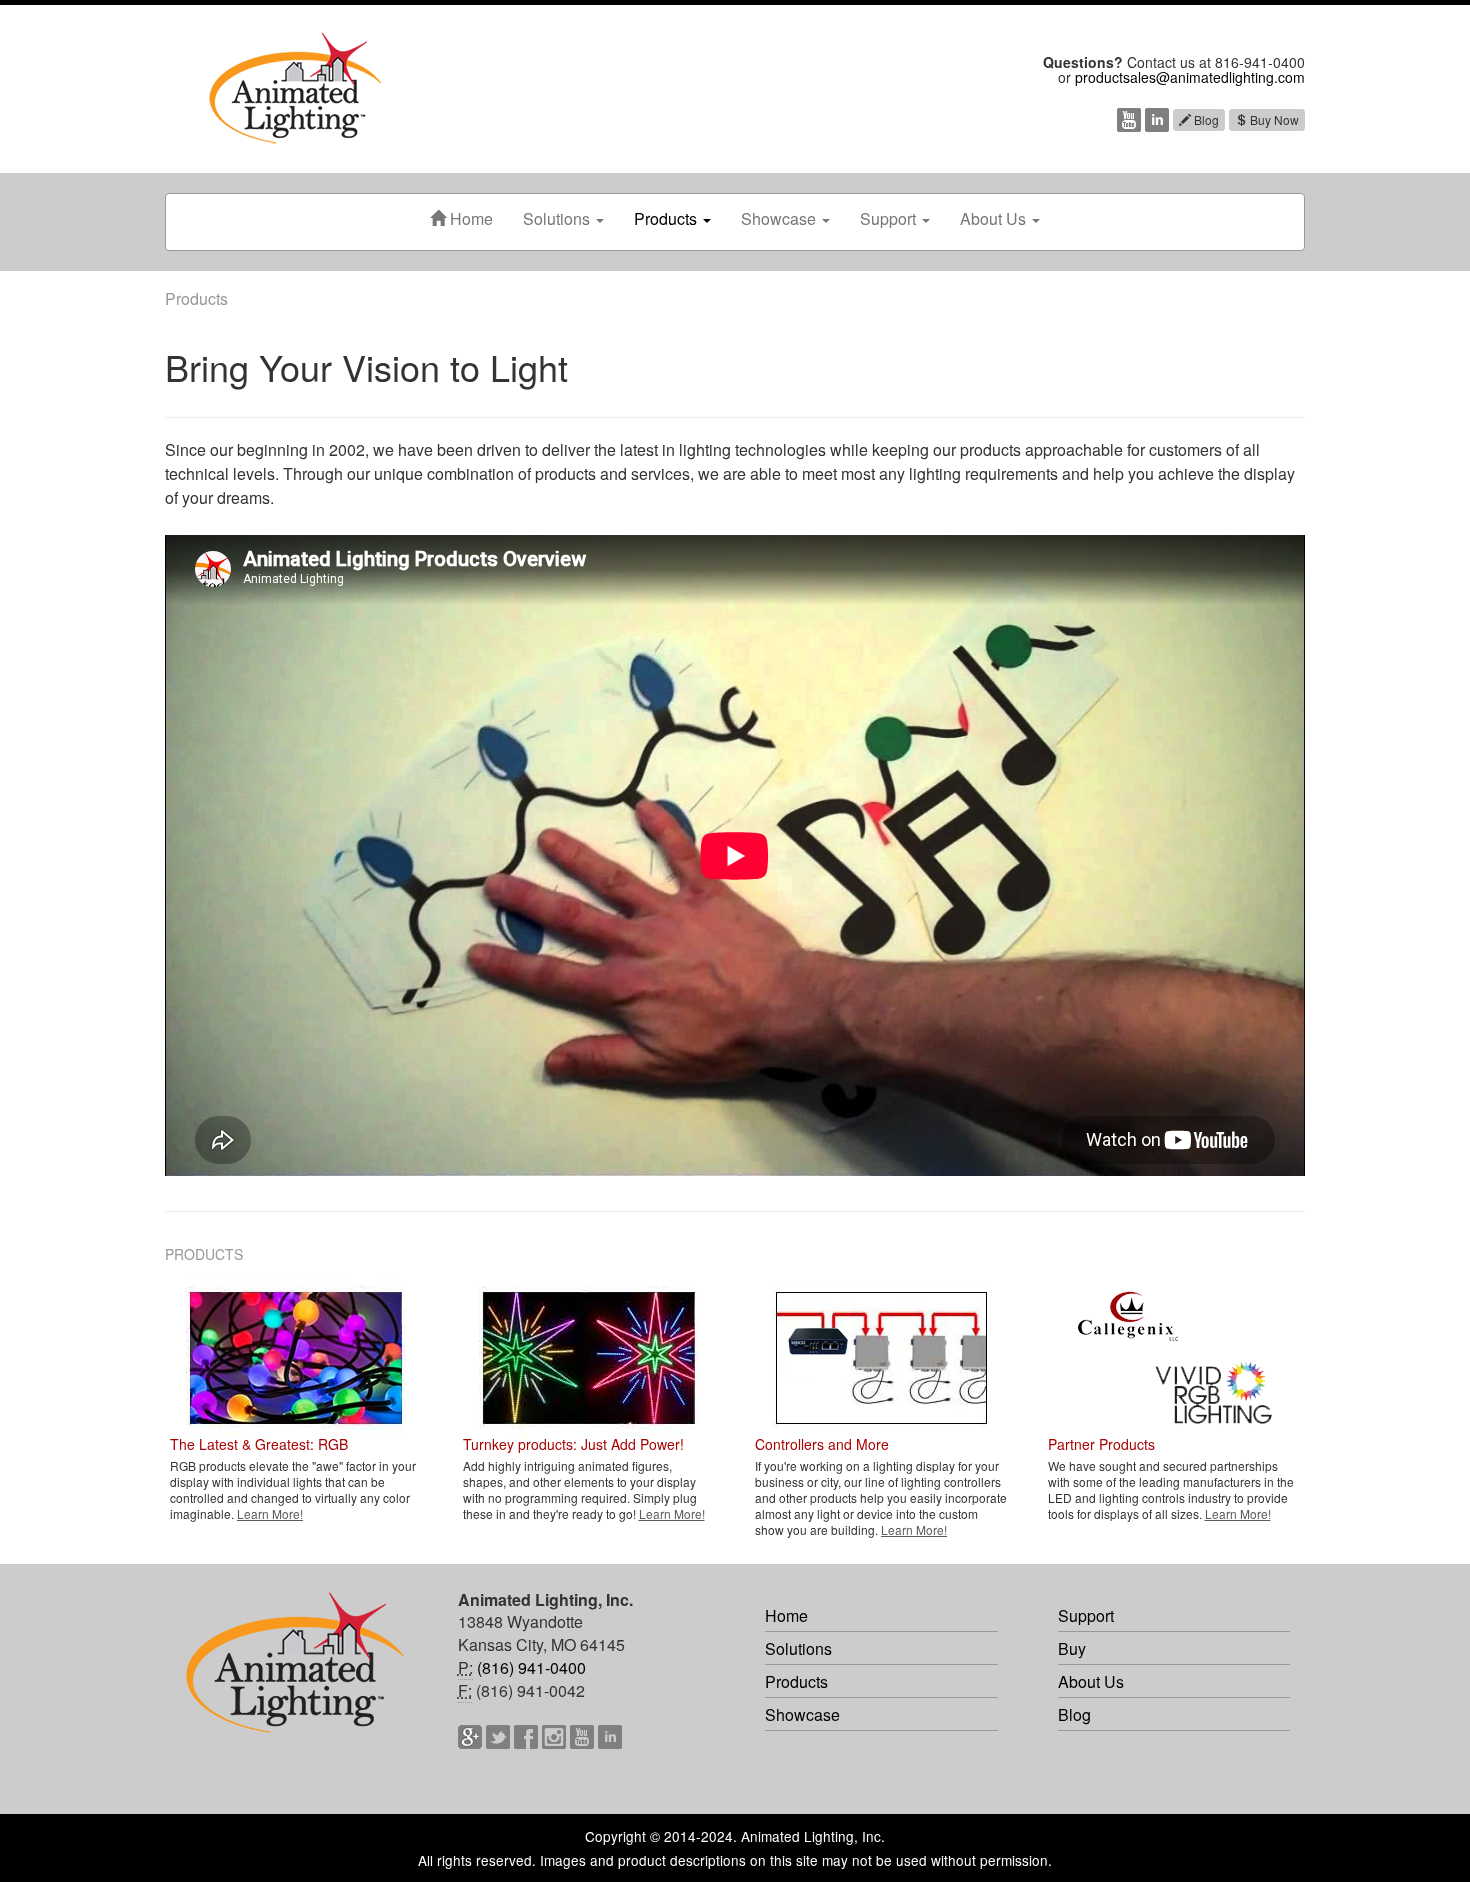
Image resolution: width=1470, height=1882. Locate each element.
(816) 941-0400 (531, 1667)
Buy (1072, 1648)
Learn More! (270, 1513)
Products (667, 218)
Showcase (780, 218)
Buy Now (1273, 119)
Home (469, 218)
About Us (995, 218)
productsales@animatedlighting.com (1190, 77)
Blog (1205, 119)
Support (890, 218)
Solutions (558, 218)
